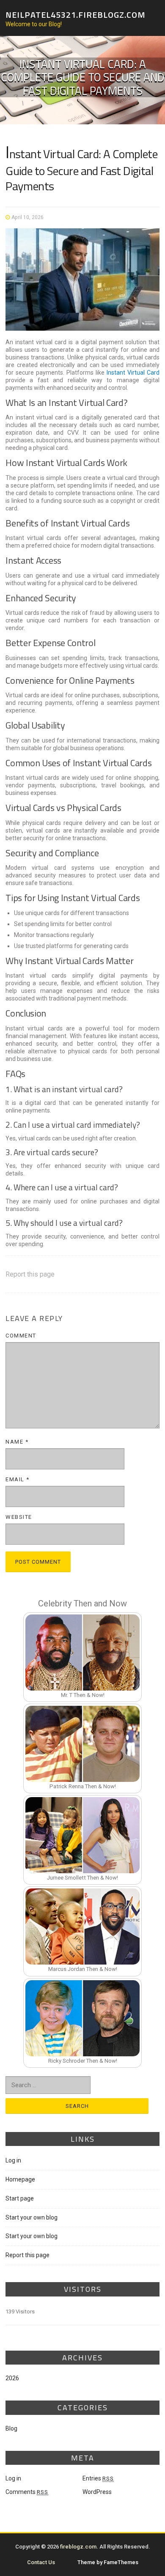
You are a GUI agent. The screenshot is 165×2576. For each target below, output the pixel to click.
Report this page (30, 1274)
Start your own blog (32, 2217)
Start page (20, 2198)
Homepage (20, 2179)
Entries (98, 2478)
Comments (27, 2492)
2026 (12, 2378)
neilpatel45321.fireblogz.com (76, 14)
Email (18, 1479)
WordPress (97, 2492)
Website (19, 1517)
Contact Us (41, 2562)
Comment (21, 1336)
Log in (13, 2160)
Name (17, 1442)
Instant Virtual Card (133, 373)
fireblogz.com (78, 2547)
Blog (11, 2428)
